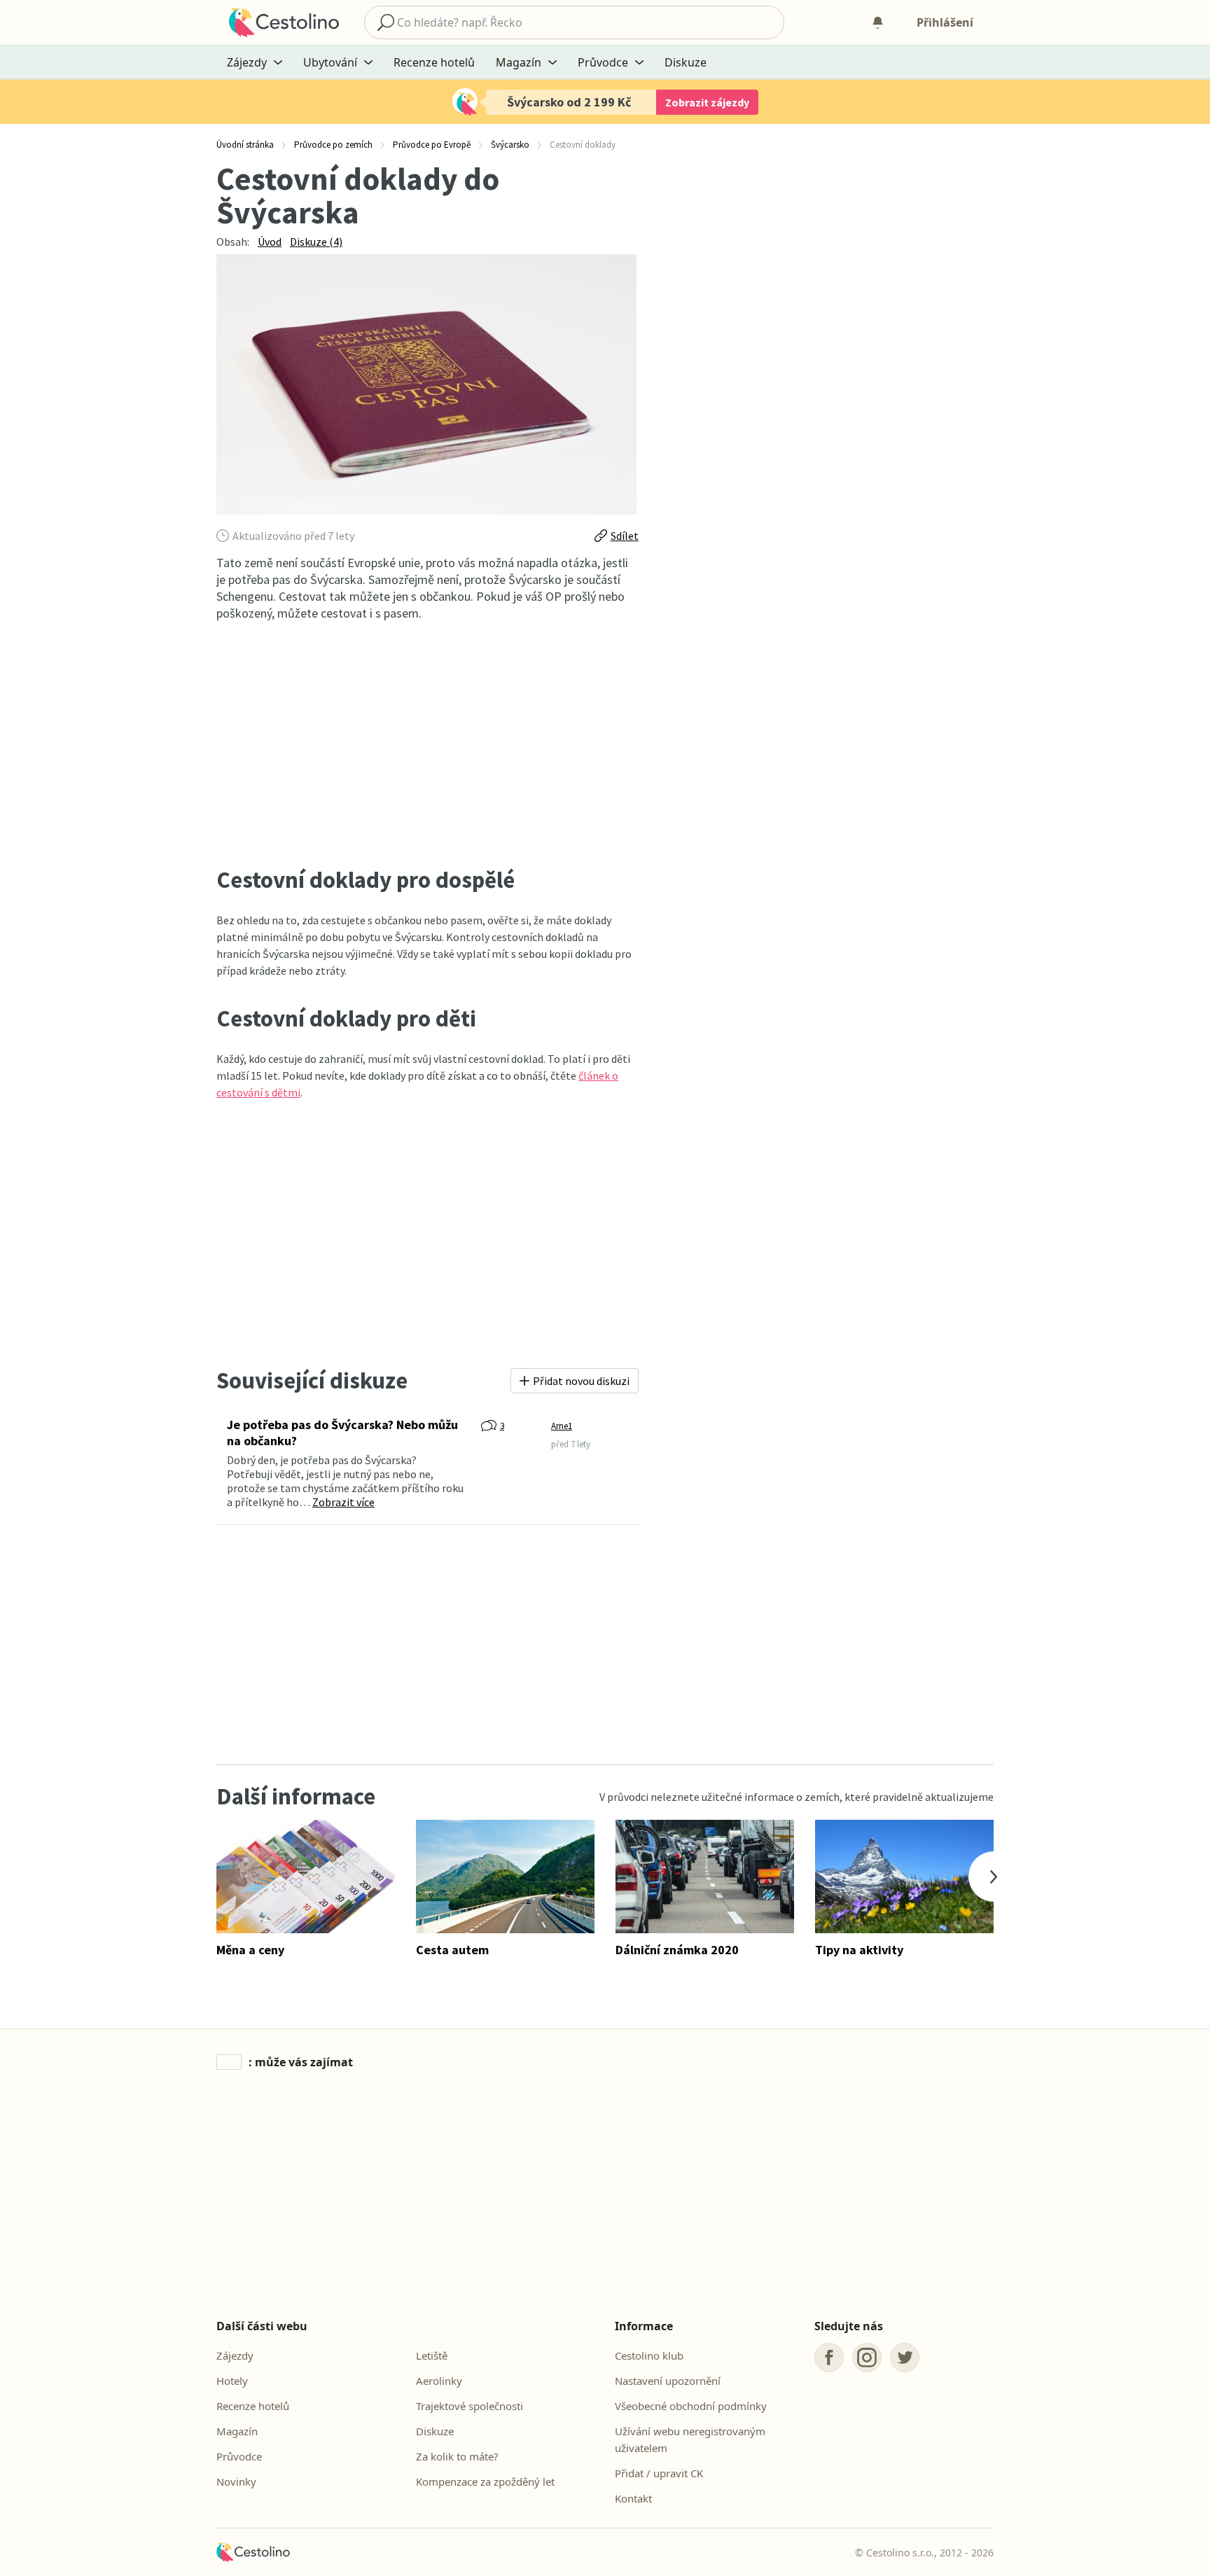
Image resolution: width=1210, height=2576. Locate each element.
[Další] (994, 1877)
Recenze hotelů (434, 62)
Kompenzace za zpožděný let (485, 2481)
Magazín (237, 2431)
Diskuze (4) (316, 242)
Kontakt (633, 2498)
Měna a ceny (250, 1950)
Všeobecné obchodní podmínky (691, 2406)
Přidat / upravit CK (659, 2473)
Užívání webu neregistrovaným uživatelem (690, 2439)
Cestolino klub (649, 2355)
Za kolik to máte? (457, 2456)
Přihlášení (945, 22)
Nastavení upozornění (668, 2381)
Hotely (232, 2381)
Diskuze (686, 62)
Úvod (270, 242)
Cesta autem (452, 1950)
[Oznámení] (877, 22)
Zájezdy (235, 2355)
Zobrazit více (343, 1502)
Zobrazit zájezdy (707, 102)
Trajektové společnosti (470, 2406)
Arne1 (562, 1426)
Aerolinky (439, 2381)
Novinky (236, 2481)
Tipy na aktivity (859, 1950)
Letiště (432, 2355)
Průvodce (239, 2456)
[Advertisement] (427, 744)
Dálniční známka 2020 (677, 1950)
